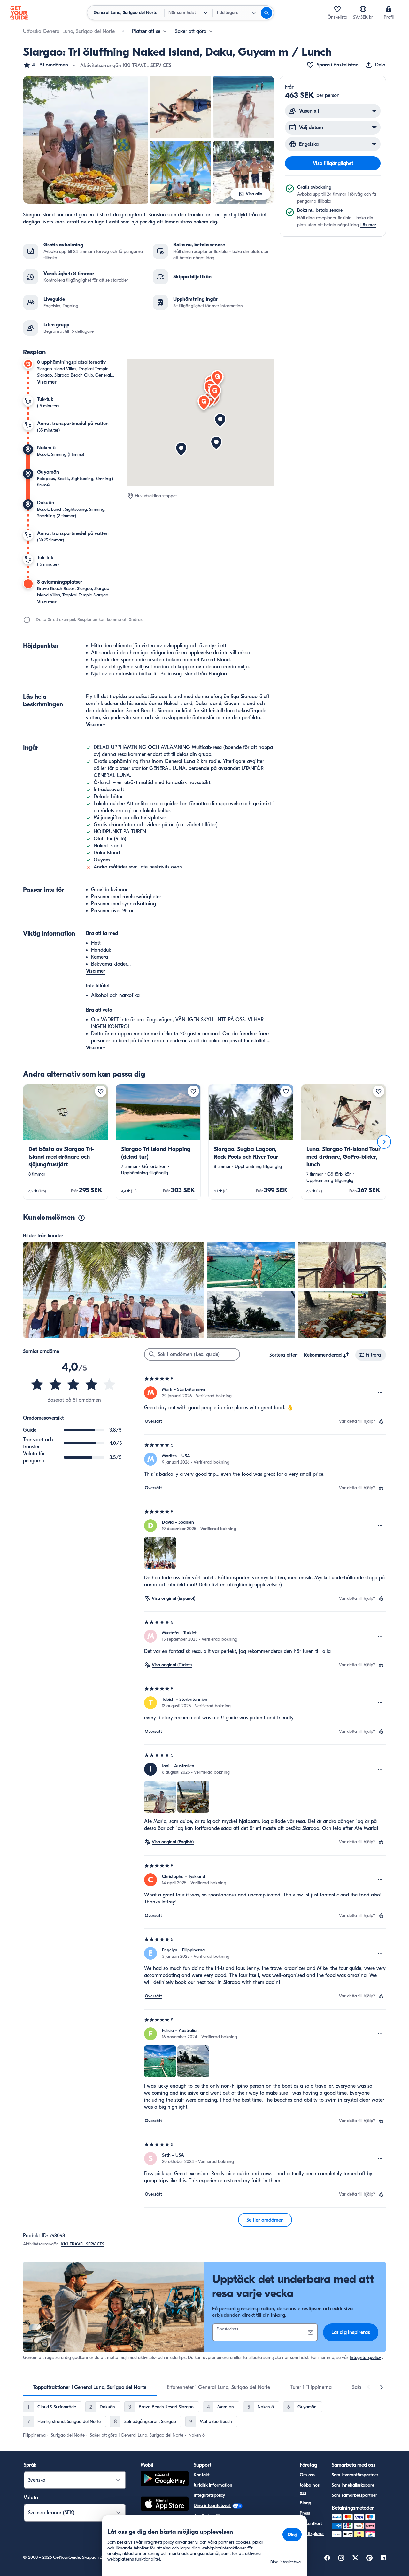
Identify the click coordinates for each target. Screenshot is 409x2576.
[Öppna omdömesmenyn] (380, 1393)
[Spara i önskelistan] (101, 1091)
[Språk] (363, 9)
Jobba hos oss (310, 2489)
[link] (66, 1142)
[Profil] (389, 9)
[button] (46, 65)
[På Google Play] (165, 2480)
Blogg (305, 2503)
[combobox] (327, 1355)
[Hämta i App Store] (165, 2505)
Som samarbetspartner (354, 2495)
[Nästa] (384, 1142)
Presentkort (311, 2523)
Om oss (307, 2475)
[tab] (90, 2387)
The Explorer (312, 2534)
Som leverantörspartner (355, 2475)
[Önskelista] (337, 9)
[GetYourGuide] (19, 13)
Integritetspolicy (365, 2358)
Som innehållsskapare (353, 2485)
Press (305, 2513)
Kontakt (202, 2475)
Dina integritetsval (212, 2506)
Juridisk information (213, 2485)
